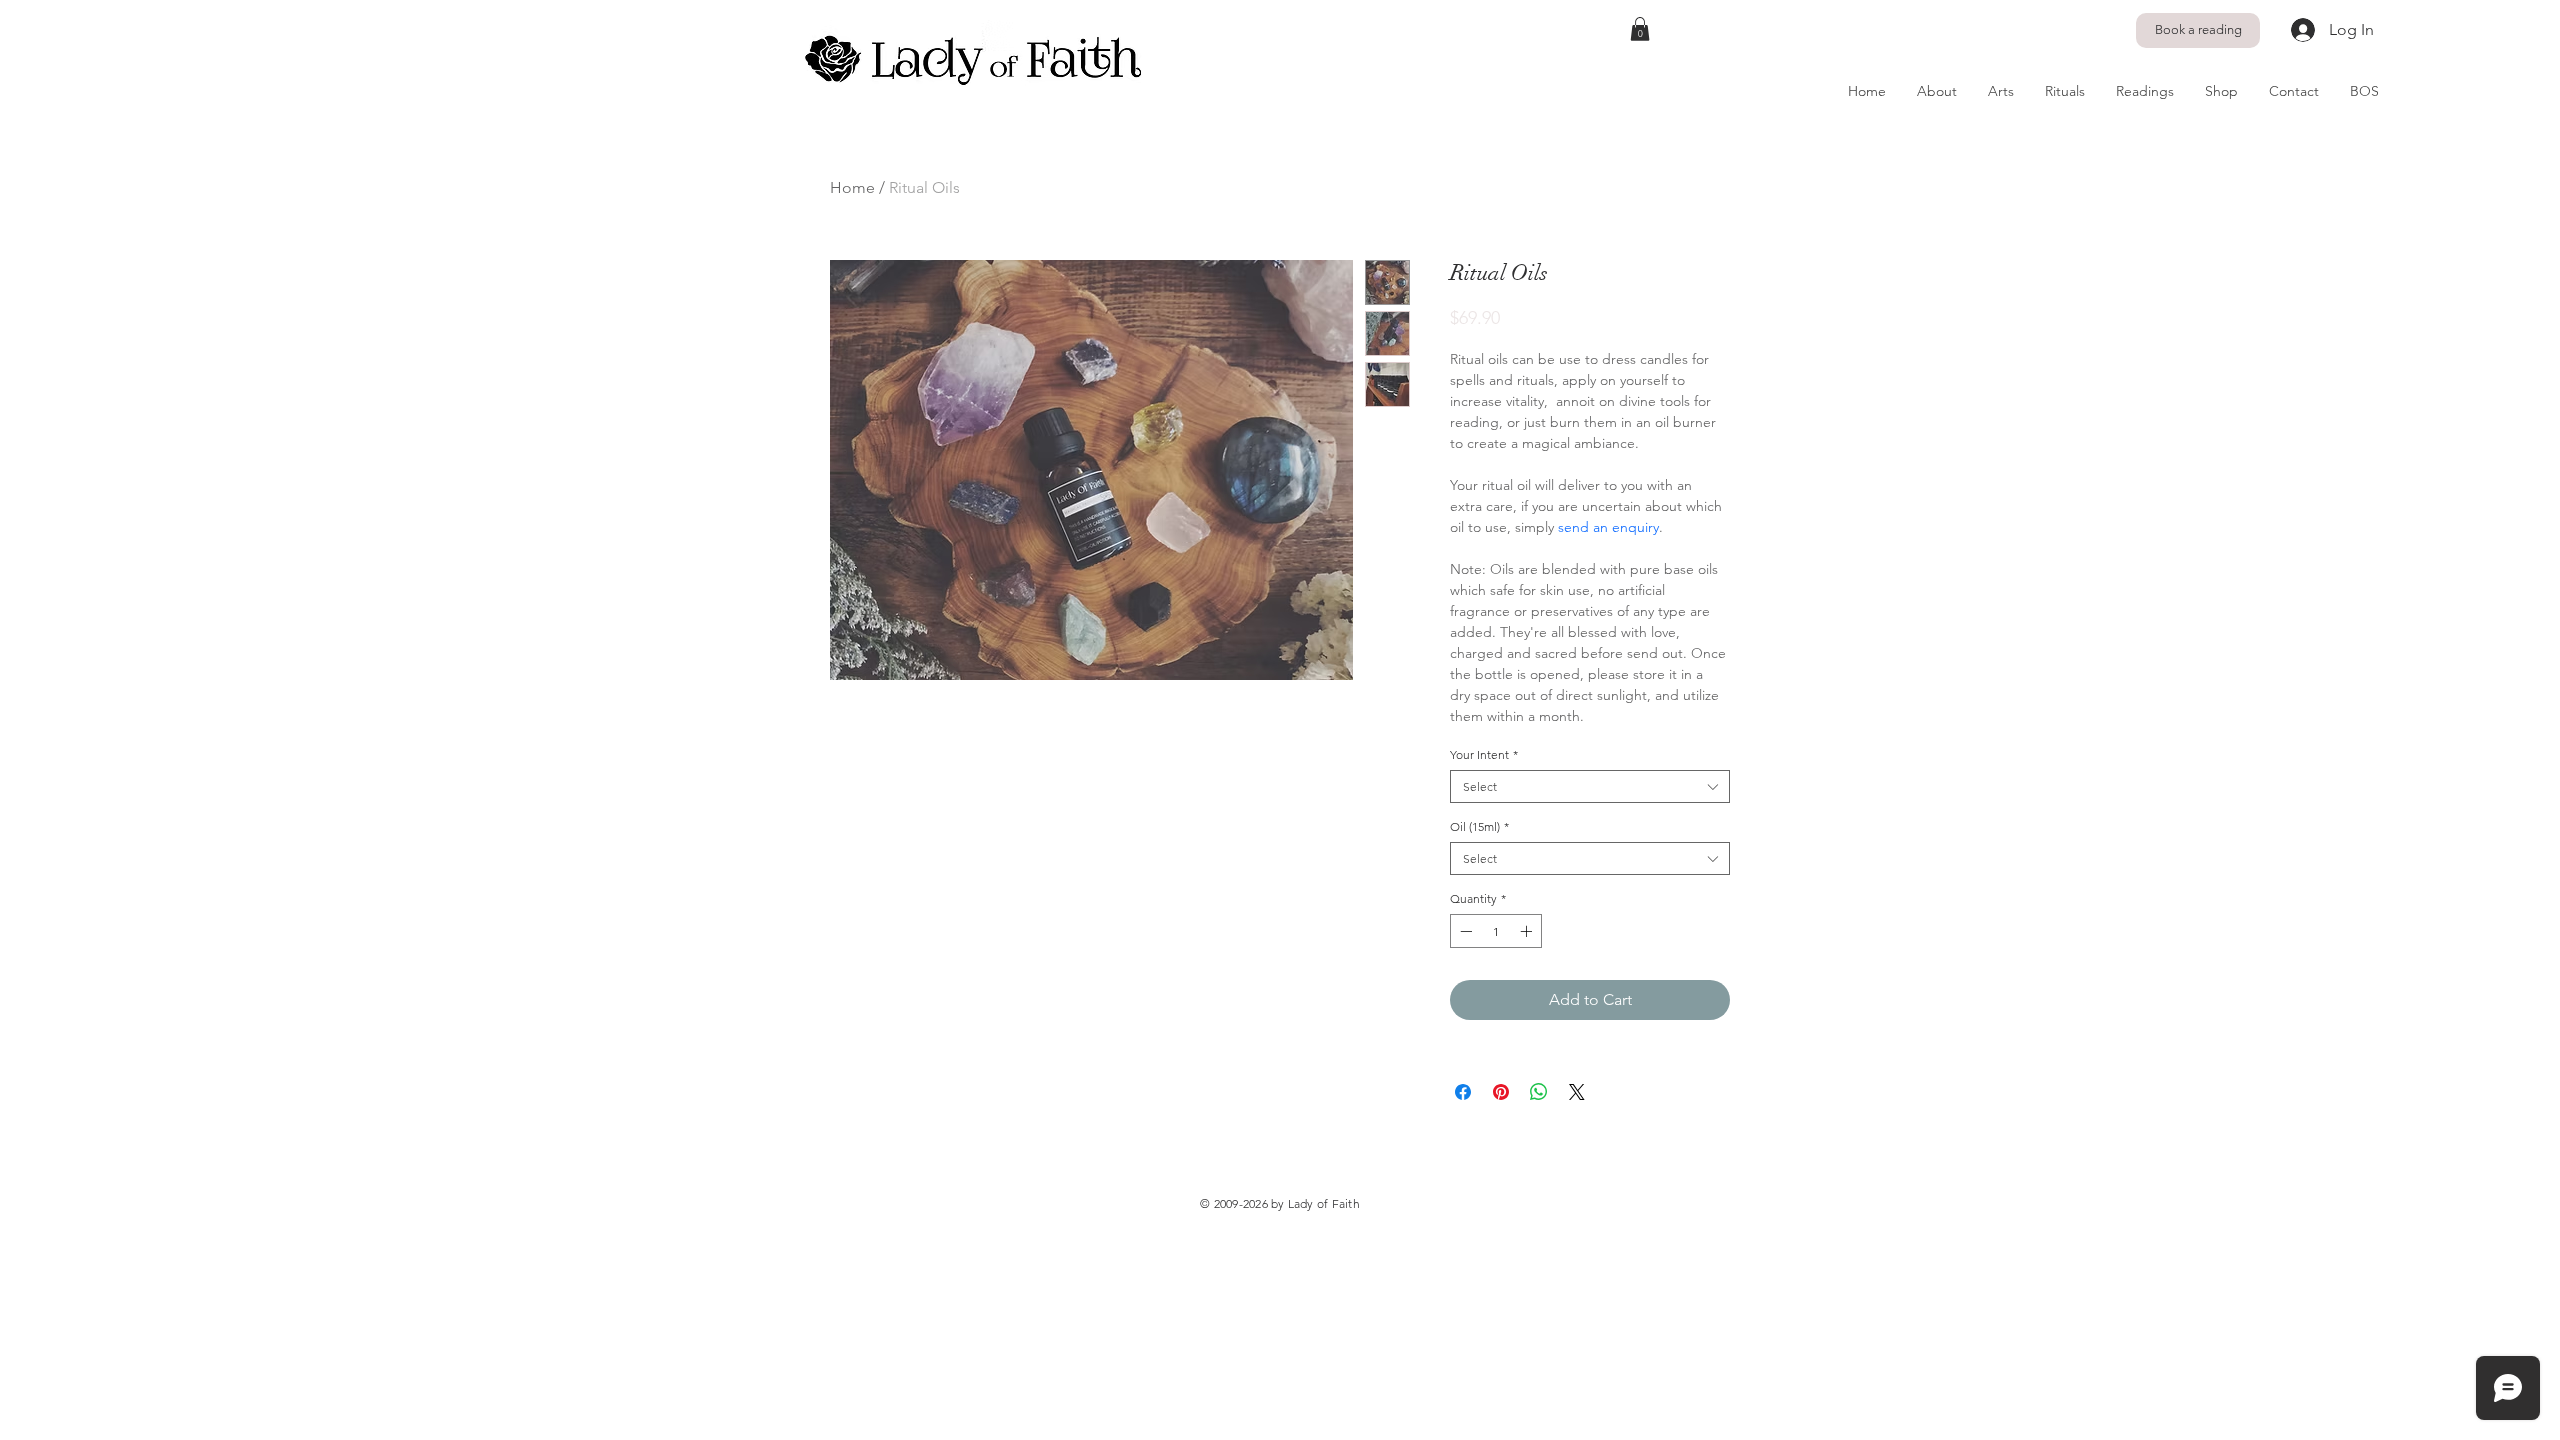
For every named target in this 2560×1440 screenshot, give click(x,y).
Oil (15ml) (1479, 826)
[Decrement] (1464, 931)
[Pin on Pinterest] (1501, 1092)
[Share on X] (1577, 1092)
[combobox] (1590, 786)
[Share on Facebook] (1463, 1092)
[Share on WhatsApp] (1539, 1092)
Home (852, 187)
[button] (1640, 29)
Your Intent (1484, 754)
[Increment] (1528, 931)
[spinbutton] (1496, 931)
